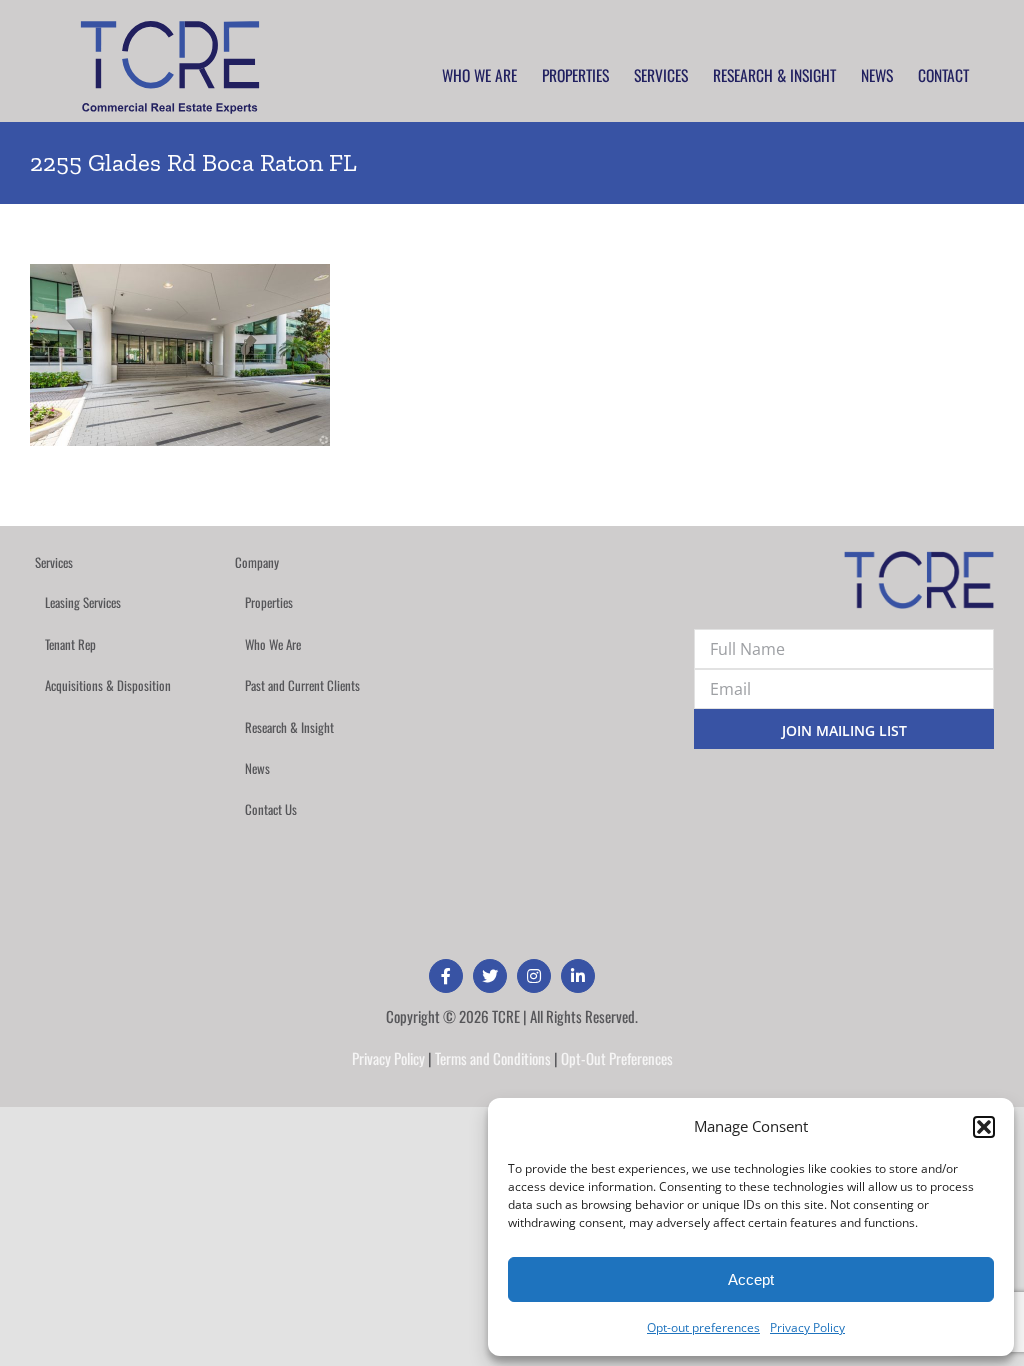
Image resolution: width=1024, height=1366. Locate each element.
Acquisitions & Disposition (108, 685)
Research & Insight (289, 727)
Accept (751, 1279)
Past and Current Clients (302, 685)
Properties (269, 602)
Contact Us (271, 809)
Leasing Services (83, 602)
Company (257, 562)
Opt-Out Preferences (617, 1058)
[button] (984, 1127)
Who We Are (273, 644)
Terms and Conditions (493, 1058)
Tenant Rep (70, 644)
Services (54, 562)
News (257, 768)
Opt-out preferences (703, 1327)
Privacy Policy (807, 1327)
